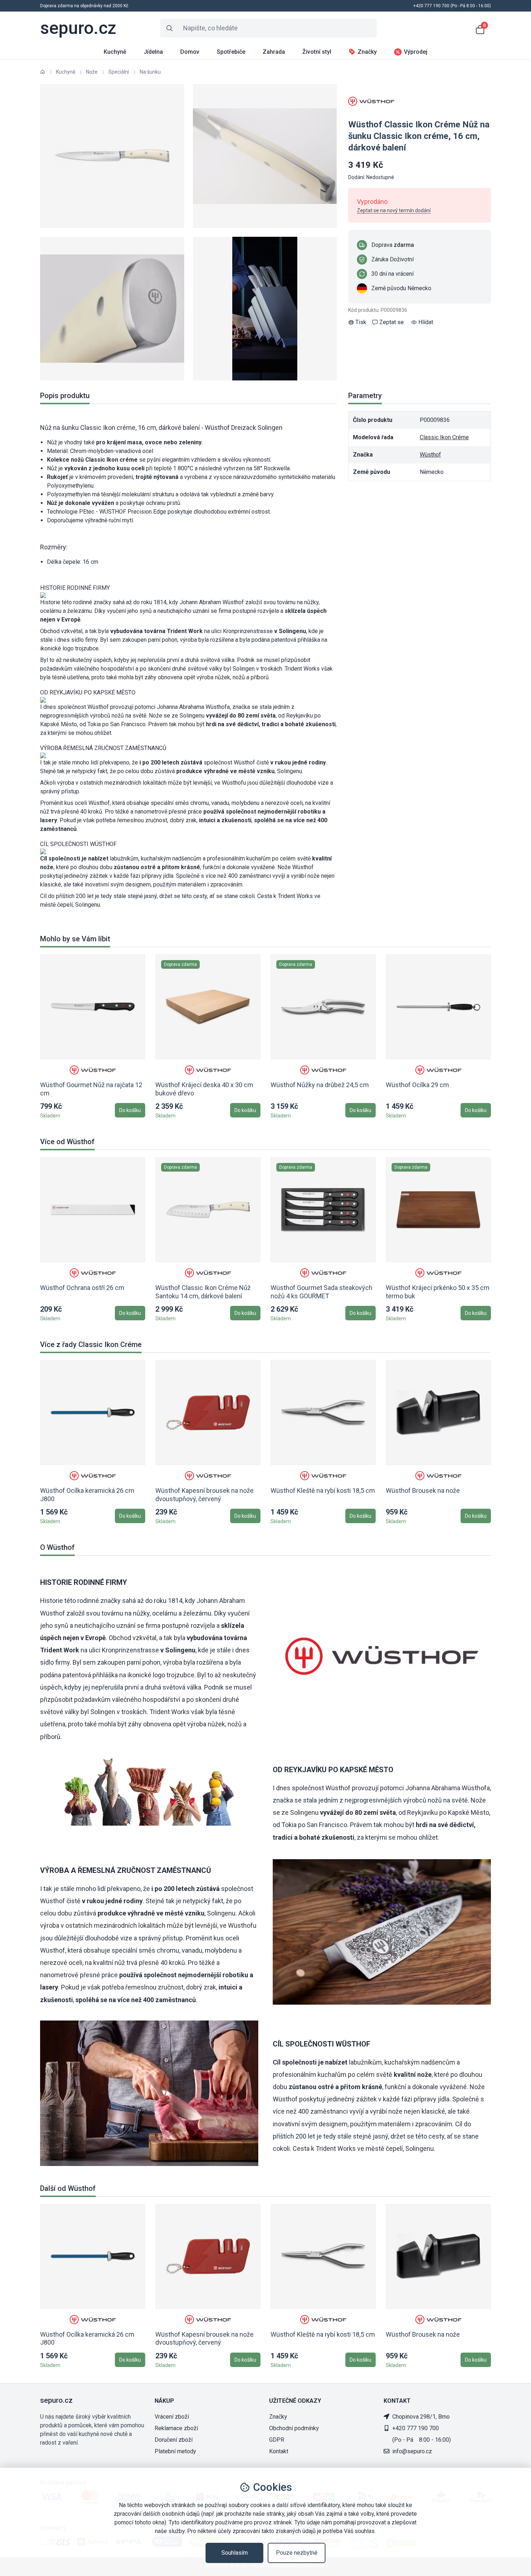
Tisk (361, 322)
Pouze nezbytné (297, 2553)
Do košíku (130, 1110)
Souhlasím (235, 2553)
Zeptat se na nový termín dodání (394, 210)
